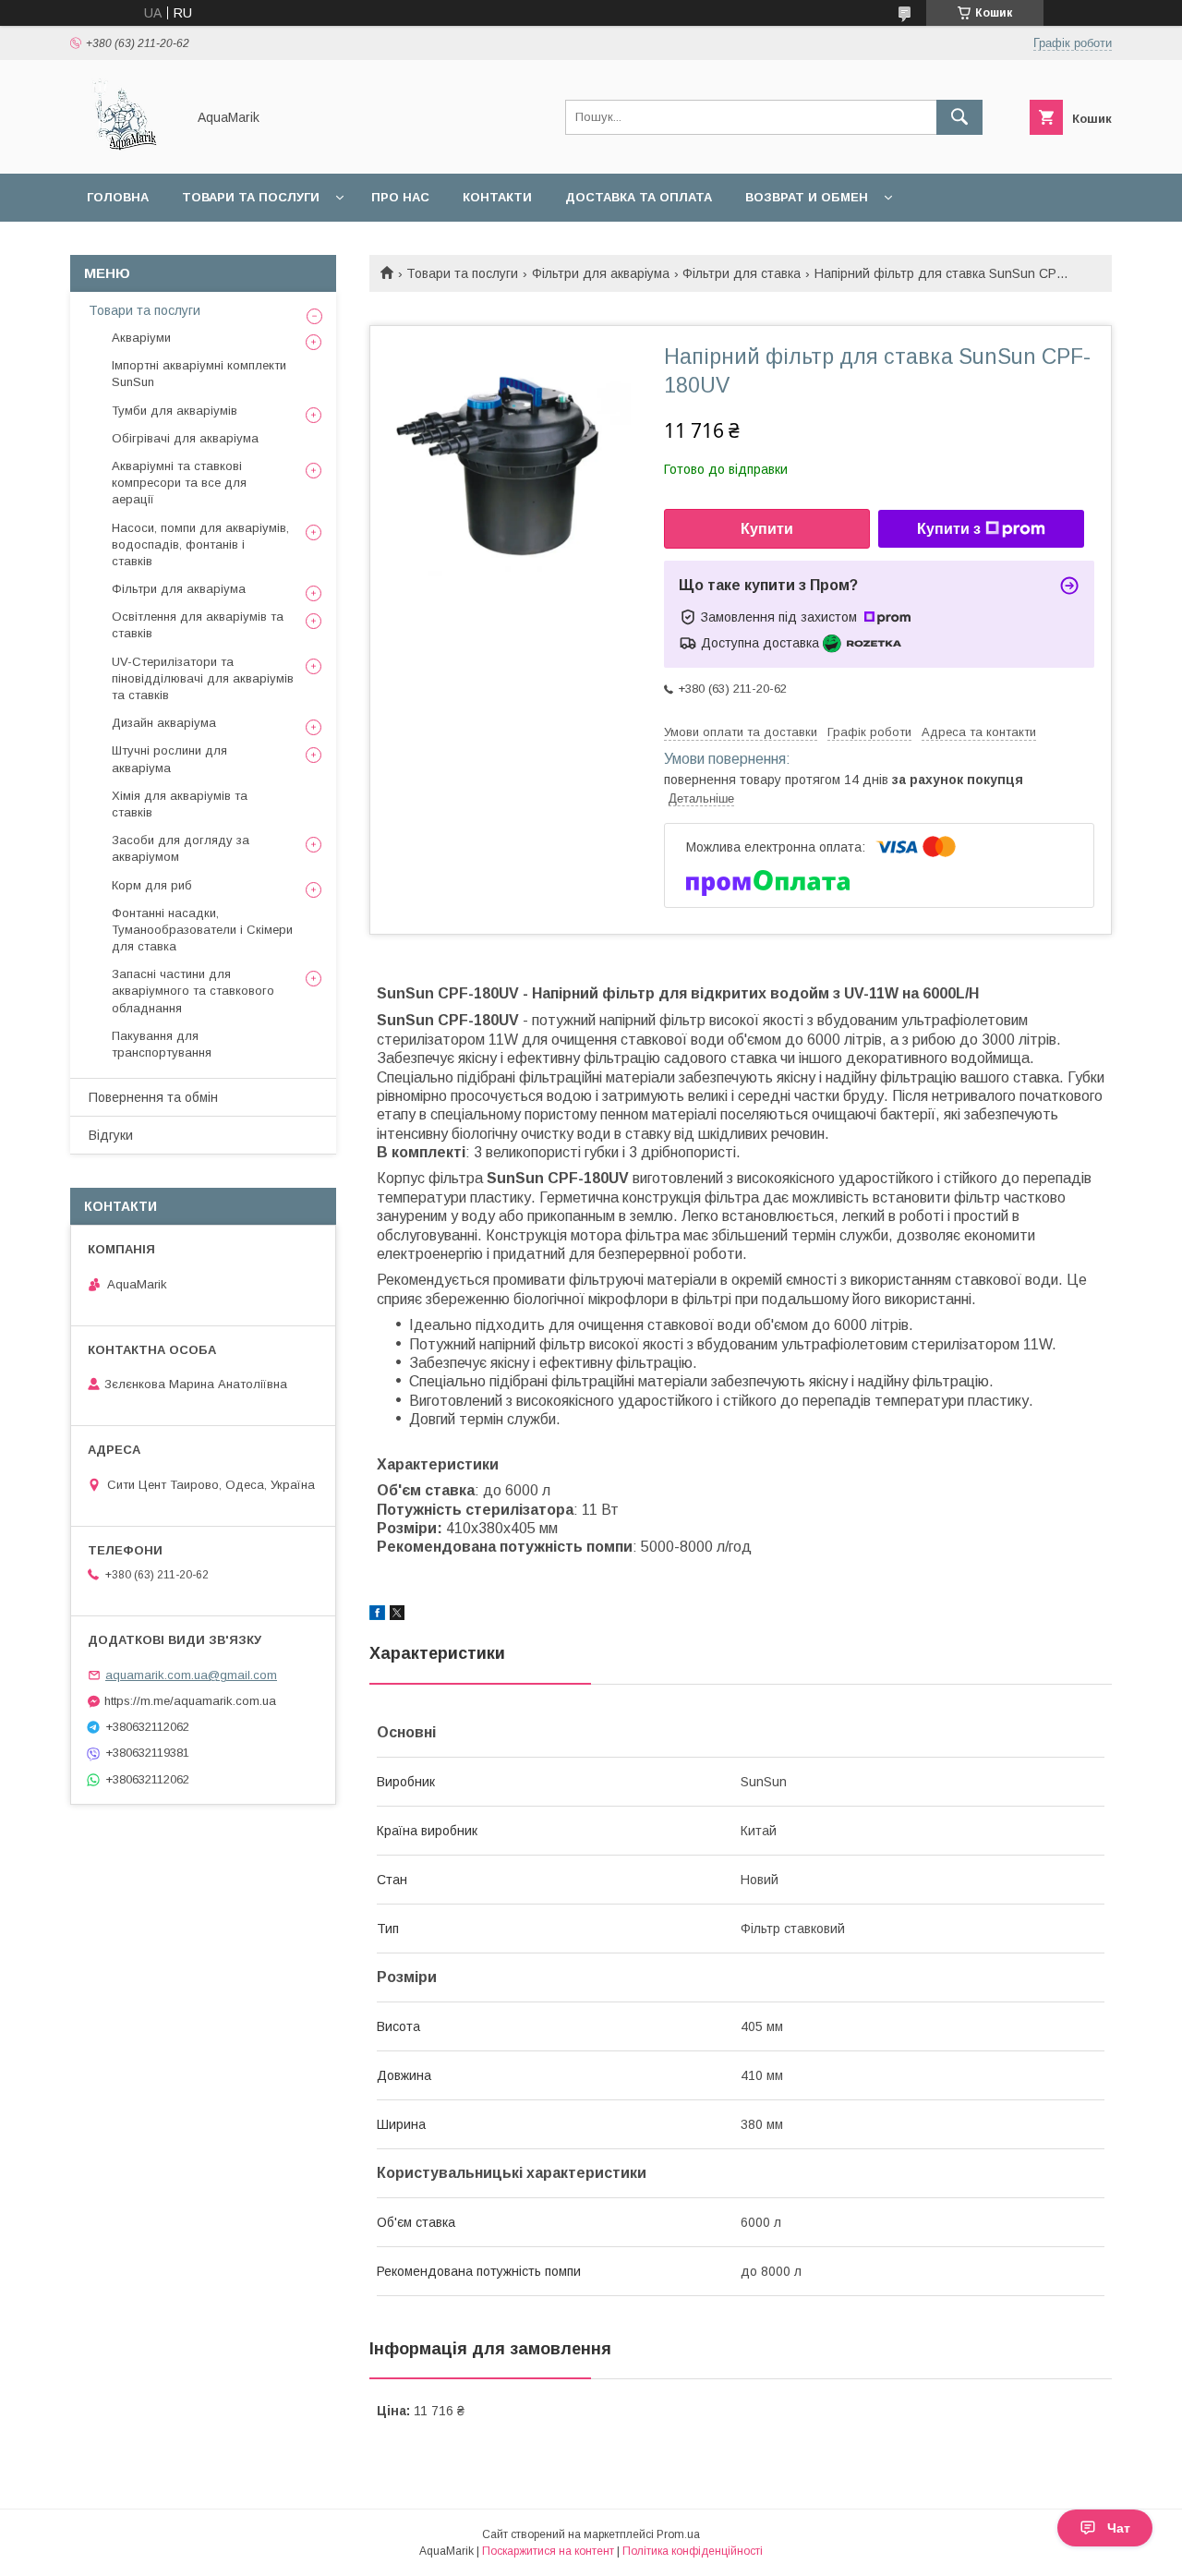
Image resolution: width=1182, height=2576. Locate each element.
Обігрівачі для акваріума (185, 438)
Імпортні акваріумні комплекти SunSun (199, 374)
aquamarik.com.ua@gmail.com (191, 1675)
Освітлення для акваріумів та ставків (198, 625)
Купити (767, 529)
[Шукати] (959, 117)
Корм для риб (152, 885)
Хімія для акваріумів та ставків (180, 804)
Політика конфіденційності (693, 2551)
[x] (397, 1615)
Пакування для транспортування (162, 1044)
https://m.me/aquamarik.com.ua (190, 1701)
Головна (118, 197)
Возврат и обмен (807, 197)
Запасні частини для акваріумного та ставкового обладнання (193, 991)
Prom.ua (678, 2534)
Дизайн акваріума (164, 723)
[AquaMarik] (123, 150)
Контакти (497, 197)
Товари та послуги (251, 197)
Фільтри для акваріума (601, 273)
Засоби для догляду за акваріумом (181, 848)
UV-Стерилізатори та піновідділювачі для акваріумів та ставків (203, 678)
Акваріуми (141, 338)
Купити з (949, 529)
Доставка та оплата (639, 197)
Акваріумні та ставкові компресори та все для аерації (179, 483)
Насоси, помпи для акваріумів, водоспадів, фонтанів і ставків (200, 544)
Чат (1119, 2528)
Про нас (400, 197)
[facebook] (377, 1615)
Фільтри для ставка (742, 273)
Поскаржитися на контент (548, 2551)
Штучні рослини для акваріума (169, 759)
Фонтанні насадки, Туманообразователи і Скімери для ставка (202, 930)
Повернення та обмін (153, 1097)
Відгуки (111, 1135)
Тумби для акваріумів (175, 411)
